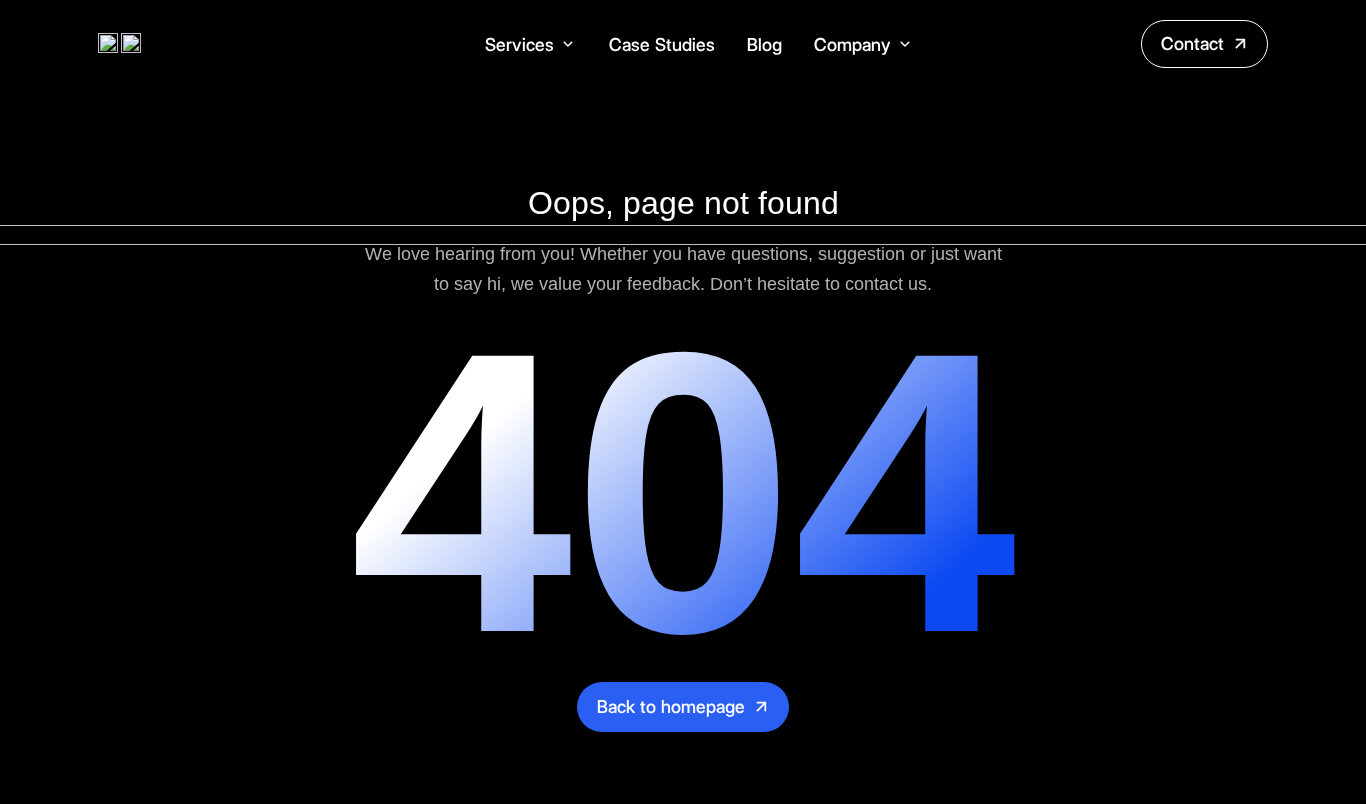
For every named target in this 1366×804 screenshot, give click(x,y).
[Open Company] (905, 44)
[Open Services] (568, 44)
